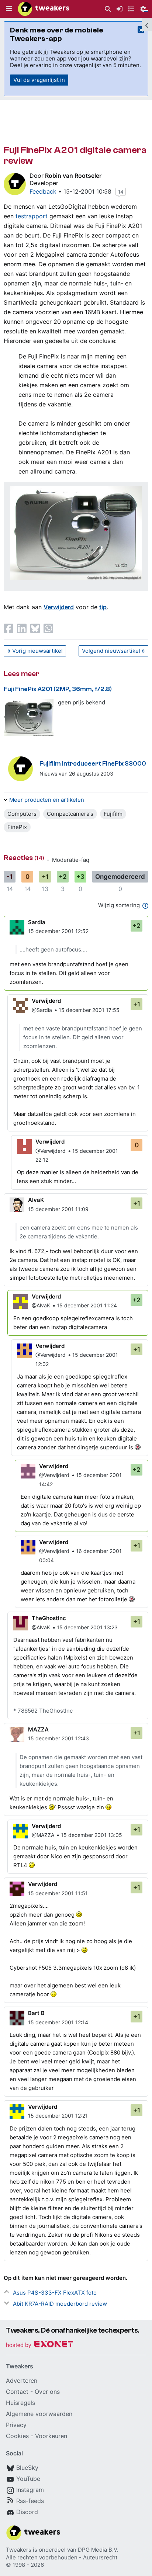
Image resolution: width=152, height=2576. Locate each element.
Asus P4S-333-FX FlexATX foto (55, 2293)
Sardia (37, 922)
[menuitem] (108, 9)
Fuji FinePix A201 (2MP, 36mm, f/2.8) (58, 689)
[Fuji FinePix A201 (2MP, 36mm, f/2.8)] (29, 717)
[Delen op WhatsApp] (48, 628)
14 (121, 192)
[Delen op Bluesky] (35, 628)
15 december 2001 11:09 (58, 1209)
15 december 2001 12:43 (58, 1738)
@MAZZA (43, 1835)
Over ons (47, 2392)
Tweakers (19, 2550)
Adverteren (22, 2381)
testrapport (32, 216)
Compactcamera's (70, 814)
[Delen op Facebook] (8, 628)
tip (103, 607)
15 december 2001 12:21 (58, 2116)
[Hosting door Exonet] (39, 2345)
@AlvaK (41, 1305)
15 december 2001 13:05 (91, 1835)
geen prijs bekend (82, 702)
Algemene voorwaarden (39, 2414)
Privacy (16, 2425)
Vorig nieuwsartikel (37, 651)
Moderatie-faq (71, 860)
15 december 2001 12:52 (58, 931)
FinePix (17, 827)
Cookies (17, 2436)
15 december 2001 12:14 (58, 2022)
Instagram (30, 2490)
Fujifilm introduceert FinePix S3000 (93, 764)
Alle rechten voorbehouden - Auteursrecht (62, 2557)
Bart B (36, 2013)
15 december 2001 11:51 (58, 1893)
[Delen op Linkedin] (22, 628)
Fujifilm (113, 814)
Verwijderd (59, 607)
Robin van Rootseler (73, 176)
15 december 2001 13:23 (87, 1627)
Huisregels (20, 2403)
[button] (9, 9)
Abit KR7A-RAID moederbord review (60, 2304)
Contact (17, 2392)
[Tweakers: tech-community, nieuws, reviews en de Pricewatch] (44, 9)
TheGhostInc (49, 1618)
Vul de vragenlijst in (39, 80)
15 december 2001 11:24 (87, 1305)
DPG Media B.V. (98, 2550)
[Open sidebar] (147, 24)
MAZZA (38, 1729)
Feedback (43, 191)
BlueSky (27, 2468)
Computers (22, 814)
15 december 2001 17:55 (89, 1010)
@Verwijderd (51, 1151)
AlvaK (36, 1200)
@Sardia (42, 1010)
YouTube (28, 2479)
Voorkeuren (51, 2436)
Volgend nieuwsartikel (111, 651)
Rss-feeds (30, 2501)
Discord (27, 2512)
